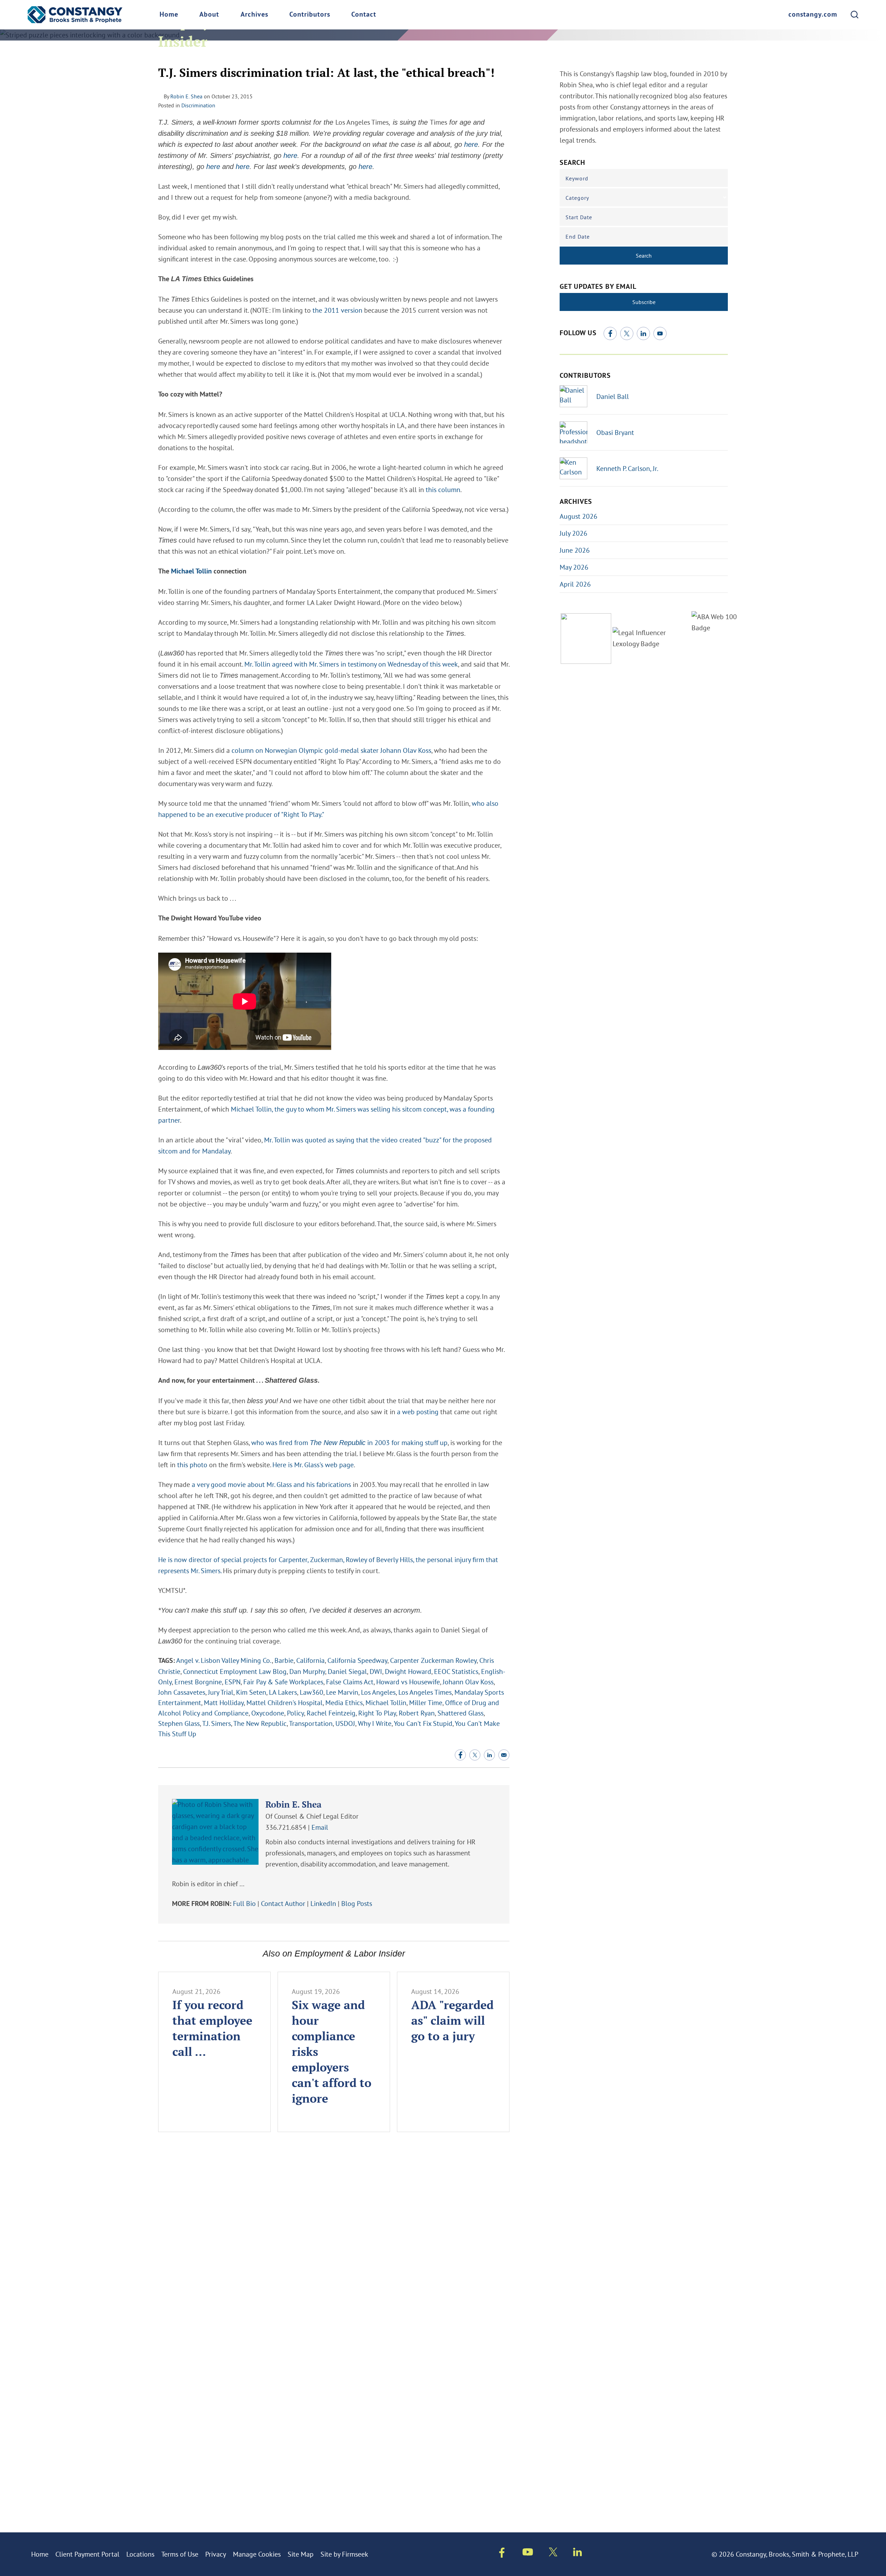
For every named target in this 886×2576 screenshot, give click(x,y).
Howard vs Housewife (408, 1682)
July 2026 (573, 533)
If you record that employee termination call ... (212, 2028)
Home (169, 15)
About (209, 15)
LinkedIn (323, 1903)
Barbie (284, 1660)
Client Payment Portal (87, 2554)
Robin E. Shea (186, 96)
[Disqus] (334, 2241)
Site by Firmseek (344, 2554)
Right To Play (377, 1713)
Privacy (216, 2554)
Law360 (311, 1692)
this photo (192, 1465)
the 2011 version (337, 310)
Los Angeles (378, 1692)
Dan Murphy (307, 1671)
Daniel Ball (613, 396)
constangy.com (813, 15)
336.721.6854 (286, 1827)
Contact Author (283, 1903)
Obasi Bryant (615, 432)
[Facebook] (610, 333)
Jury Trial (221, 1692)
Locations (140, 2554)
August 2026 (578, 516)
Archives (254, 15)
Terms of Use (180, 2554)
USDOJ (345, 1723)
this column (443, 489)
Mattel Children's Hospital (284, 1703)
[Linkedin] (577, 2553)
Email (320, 1827)
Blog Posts (357, 1903)
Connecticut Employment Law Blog (235, 1671)
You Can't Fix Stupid (423, 1723)
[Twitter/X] (627, 333)
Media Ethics (344, 1703)
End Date (578, 237)
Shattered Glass (460, 1713)
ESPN (233, 1682)
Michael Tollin (191, 572)
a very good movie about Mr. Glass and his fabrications (271, 1484)
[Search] (855, 15)
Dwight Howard (408, 1671)
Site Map (301, 2554)
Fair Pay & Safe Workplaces (283, 1682)
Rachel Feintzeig (331, 1713)
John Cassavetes (182, 1692)
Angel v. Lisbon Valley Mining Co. (224, 1660)
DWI (376, 1671)
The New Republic (260, 1723)
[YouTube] (660, 333)
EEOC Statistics (456, 1671)
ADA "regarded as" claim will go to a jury (452, 2020)
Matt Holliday (224, 1703)
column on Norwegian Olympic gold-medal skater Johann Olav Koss (331, 750)
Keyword (577, 178)
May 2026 (574, 567)
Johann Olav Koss (468, 1682)
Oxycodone (268, 1713)
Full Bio (244, 1903)
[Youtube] (528, 2553)
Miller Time (426, 1703)
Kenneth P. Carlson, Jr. (627, 468)
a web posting (418, 1412)
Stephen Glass (179, 1723)
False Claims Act (350, 1682)
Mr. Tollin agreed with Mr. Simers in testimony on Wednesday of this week (351, 664)
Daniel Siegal (347, 1671)
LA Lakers (283, 1692)
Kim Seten (251, 1692)
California (310, 1660)
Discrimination (198, 105)
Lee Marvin (342, 1692)
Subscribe (644, 302)
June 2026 (575, 550)
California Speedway (357, 1660)
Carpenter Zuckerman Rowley (433, 1660)
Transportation (311, 1723)
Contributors (310, 15)
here (471, 144)
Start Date (579, 217)
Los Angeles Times (425, 1692)
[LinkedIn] (643, 333)
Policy (295, 1713)
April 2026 (575, 584)
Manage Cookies (257, 2554)
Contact (364, 15)
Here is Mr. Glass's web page (313, 1465)
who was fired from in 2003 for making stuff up (349, 1442)
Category (577, 198)
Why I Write (375, 1723)
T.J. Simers (216, 1723)
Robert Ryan (417, 1713)
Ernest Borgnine (198, 1682)
